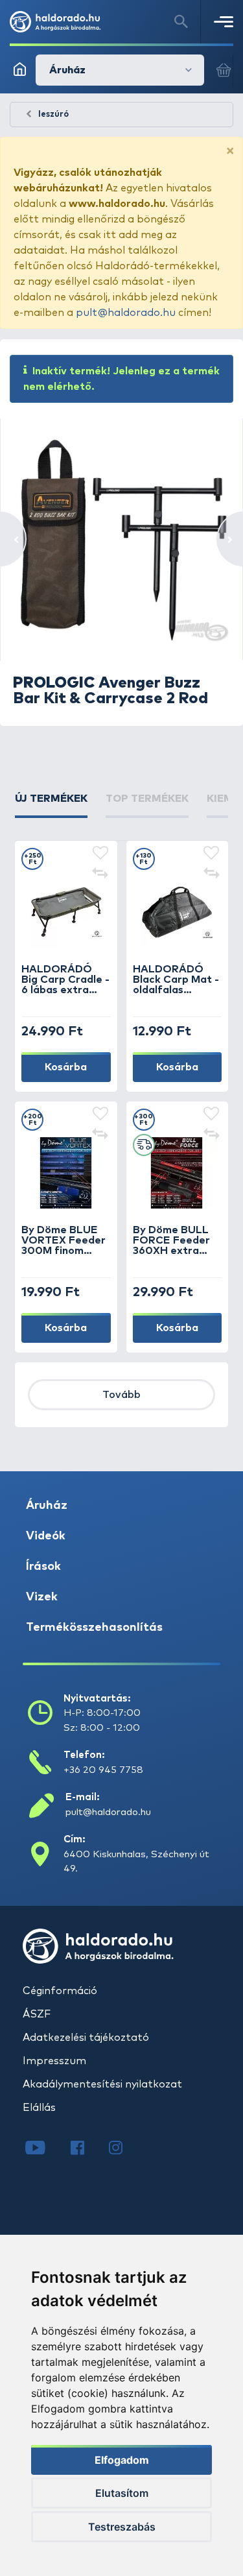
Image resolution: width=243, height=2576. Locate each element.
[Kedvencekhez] (100, 854)
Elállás (39, 2108)
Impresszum (54, 2061)
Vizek (42, 1597)
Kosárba (66, 1067)
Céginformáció (60, 1991)
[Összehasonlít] (100, 874)
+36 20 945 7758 (103, 1770)
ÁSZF (37, 2014)
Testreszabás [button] (122, 2527)
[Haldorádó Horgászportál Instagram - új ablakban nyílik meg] (124, 2149)
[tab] (51, 804)
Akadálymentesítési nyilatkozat (102, 2084)
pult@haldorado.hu (126, 313)
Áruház (47, 1506)
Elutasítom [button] (122, 2493)
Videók (46, 1536)
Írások (43, 1567)
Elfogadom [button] (122, 2460)
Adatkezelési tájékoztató (86, 2038)
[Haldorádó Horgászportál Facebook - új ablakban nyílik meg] (87, 2149)
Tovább (121, 1395)
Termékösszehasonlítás (94, 1628)
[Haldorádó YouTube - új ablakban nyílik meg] (45, 2149)
